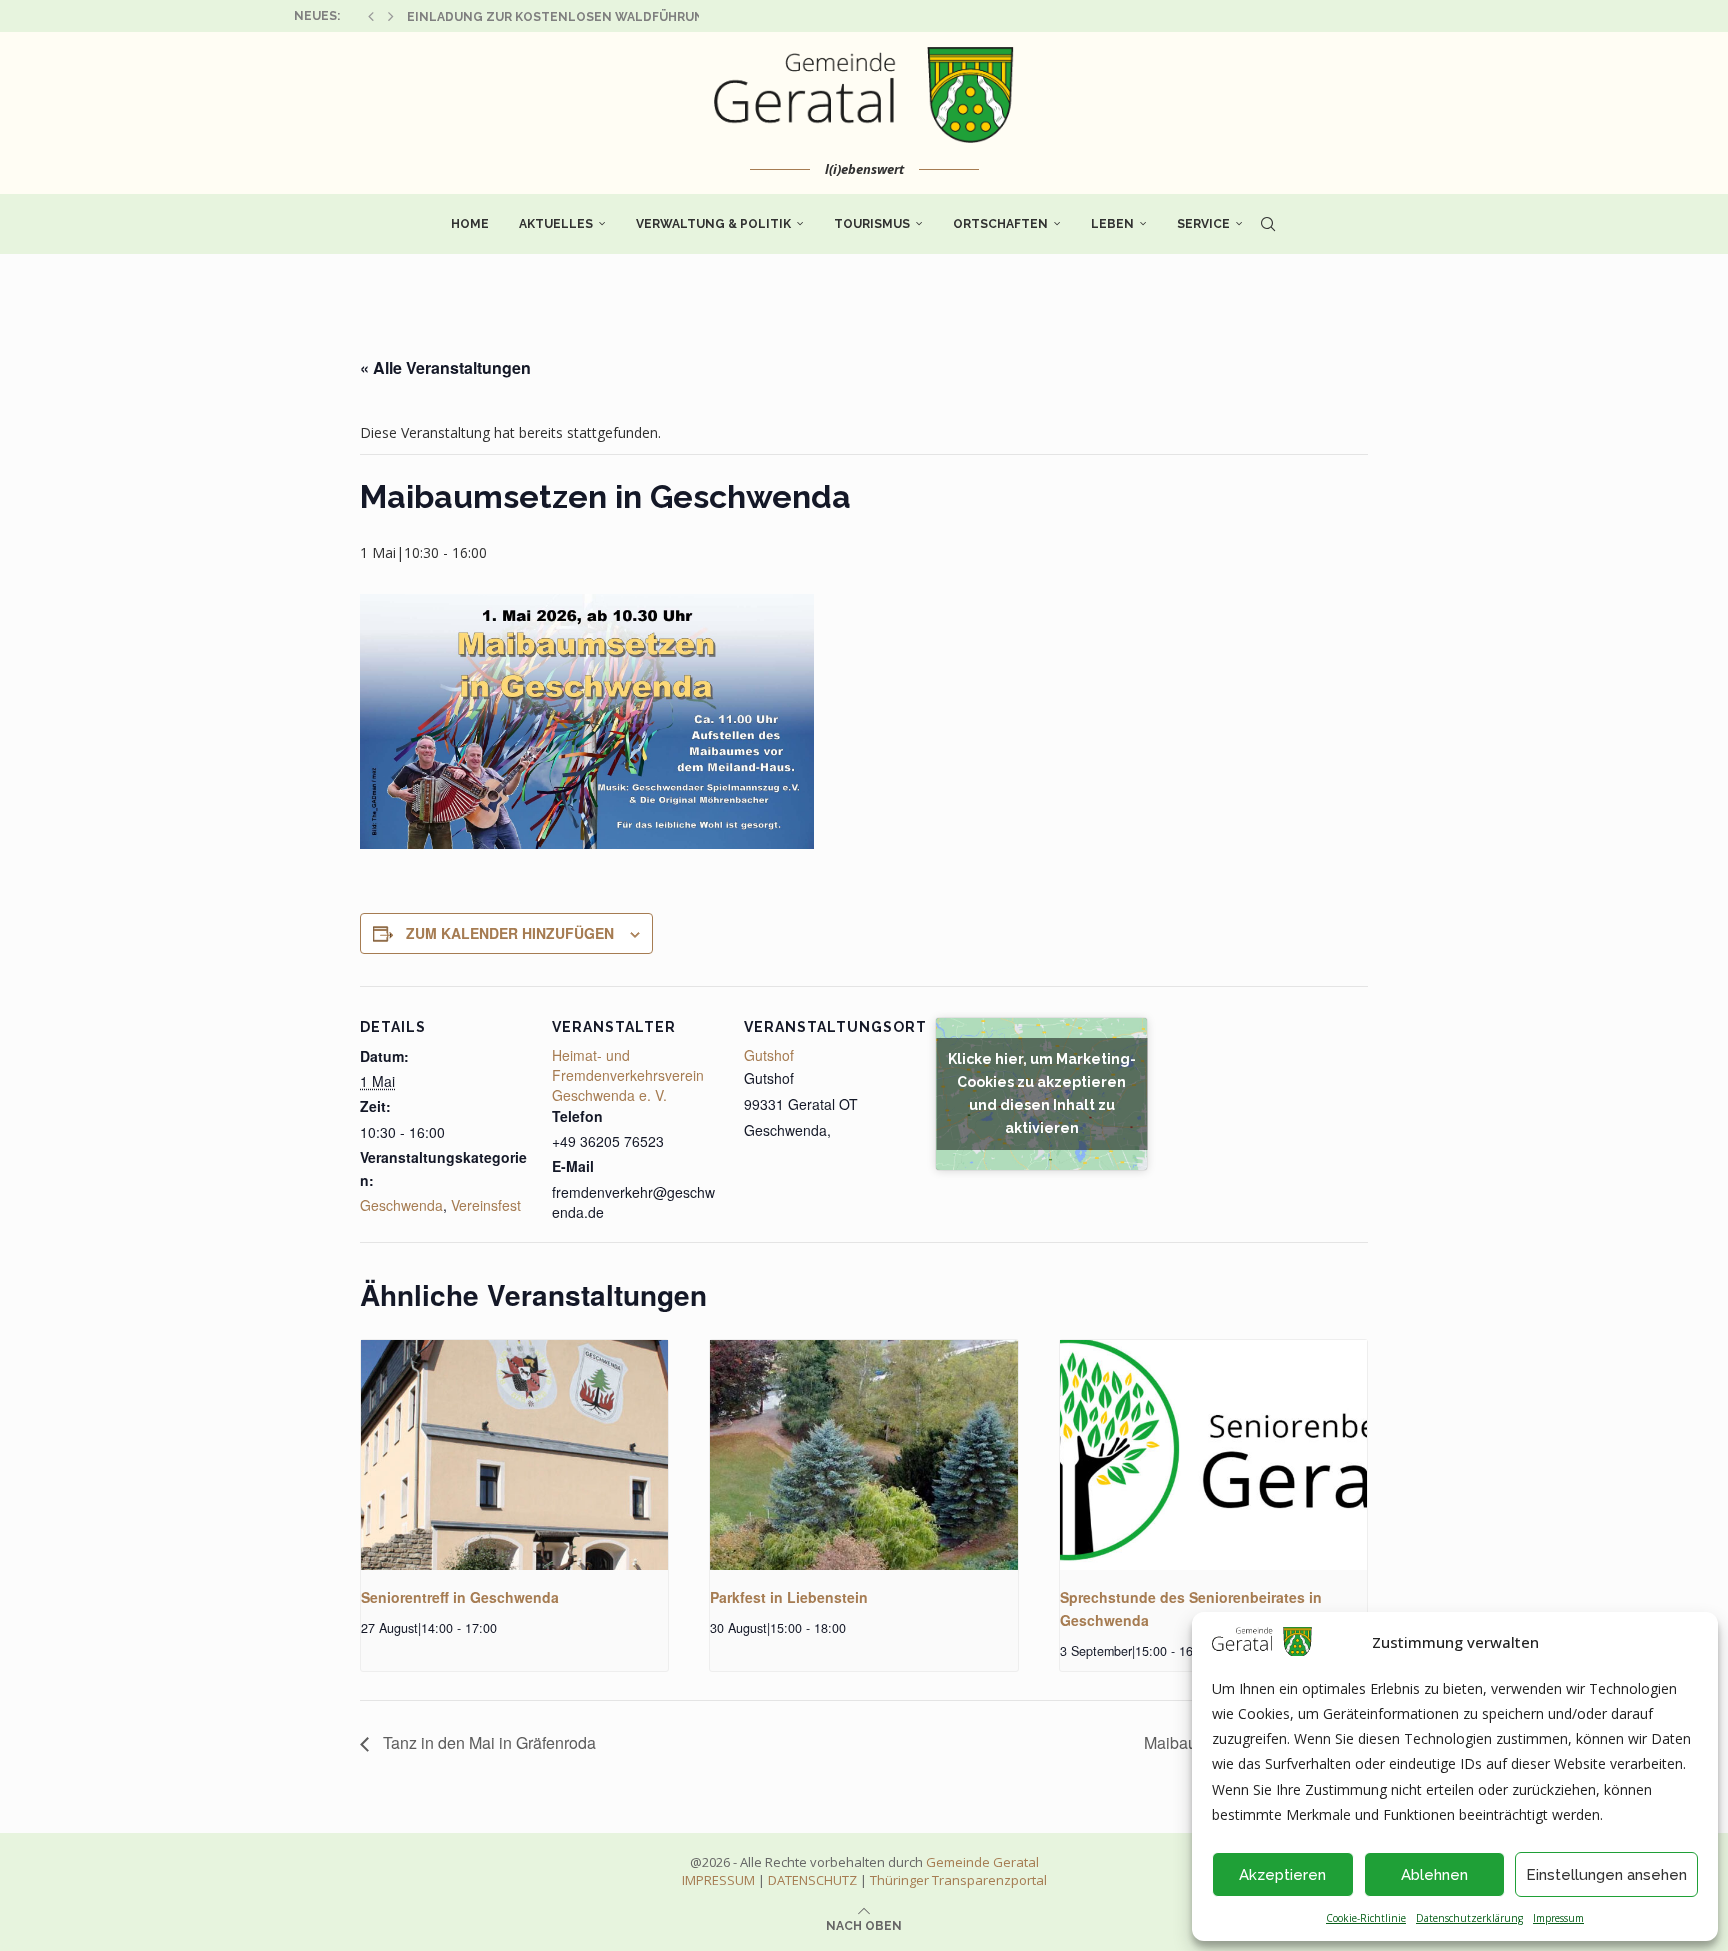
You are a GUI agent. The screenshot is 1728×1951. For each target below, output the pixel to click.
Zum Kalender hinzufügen (510, 933)
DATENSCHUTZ (812, 1880)
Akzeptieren (1282, 1875)
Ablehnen (1434, 1875)
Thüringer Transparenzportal (958, 1880)
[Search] (1268, 224)
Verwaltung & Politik (713, 224)
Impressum (1558, 1918)
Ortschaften (1000, 224)
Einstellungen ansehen (1606, 1875)
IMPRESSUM (718, 1880)
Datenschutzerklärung (1469, 1918)
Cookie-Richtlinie (1366, 1918)
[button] (371, 16)
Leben (1112, 224)
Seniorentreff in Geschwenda (460, 1597)
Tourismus (872, 224)
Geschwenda (401, 1205)
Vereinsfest (486, 1205)
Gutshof (769, 1055)
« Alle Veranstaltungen (445, 367)
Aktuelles (556, 224)
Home (470, 224)
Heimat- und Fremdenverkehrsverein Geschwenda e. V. (628, 1075)
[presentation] (514, 1455)
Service (1203, 224)
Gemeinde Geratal (982, 1862)
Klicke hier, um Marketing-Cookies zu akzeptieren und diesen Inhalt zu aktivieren (1042, 1093)
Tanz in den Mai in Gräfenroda (487, 1742)
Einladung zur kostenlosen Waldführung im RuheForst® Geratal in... (657, 17)
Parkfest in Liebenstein (789, 1597)
